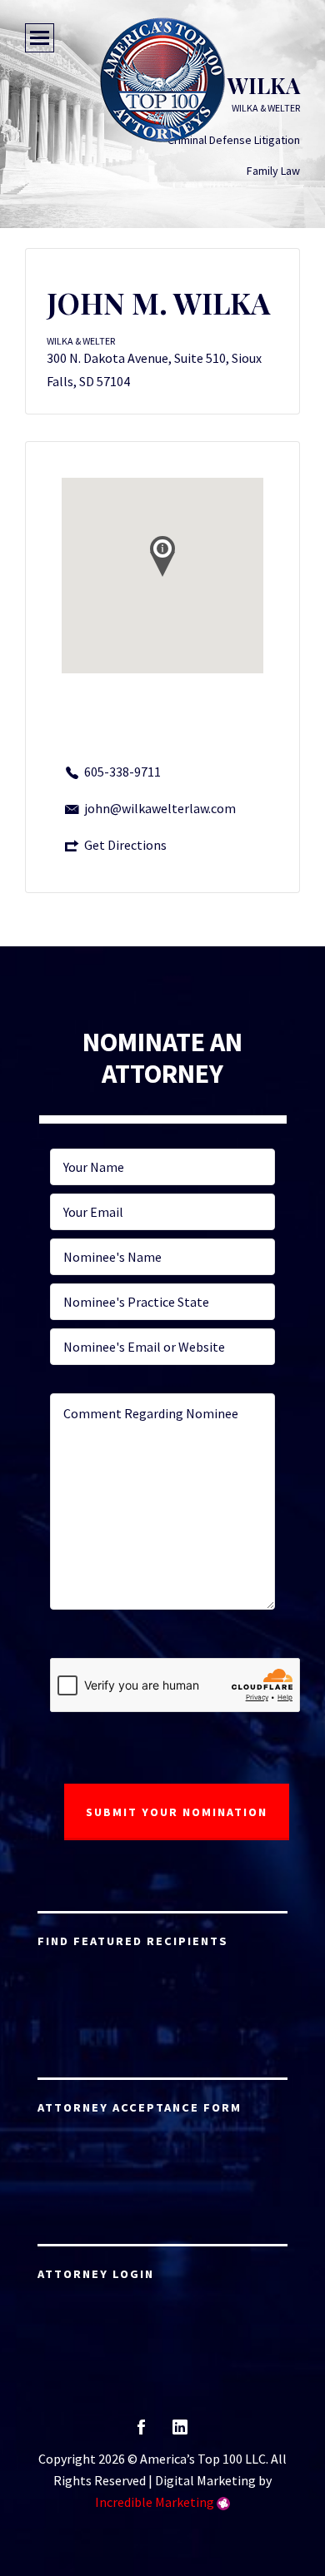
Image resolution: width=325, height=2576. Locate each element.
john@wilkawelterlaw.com (160, 808)
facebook (141, 2432)
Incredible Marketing (155, 2502)
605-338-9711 (122, 772)
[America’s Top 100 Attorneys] (162, 80)
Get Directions (125, 845)
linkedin (180, 2432)
